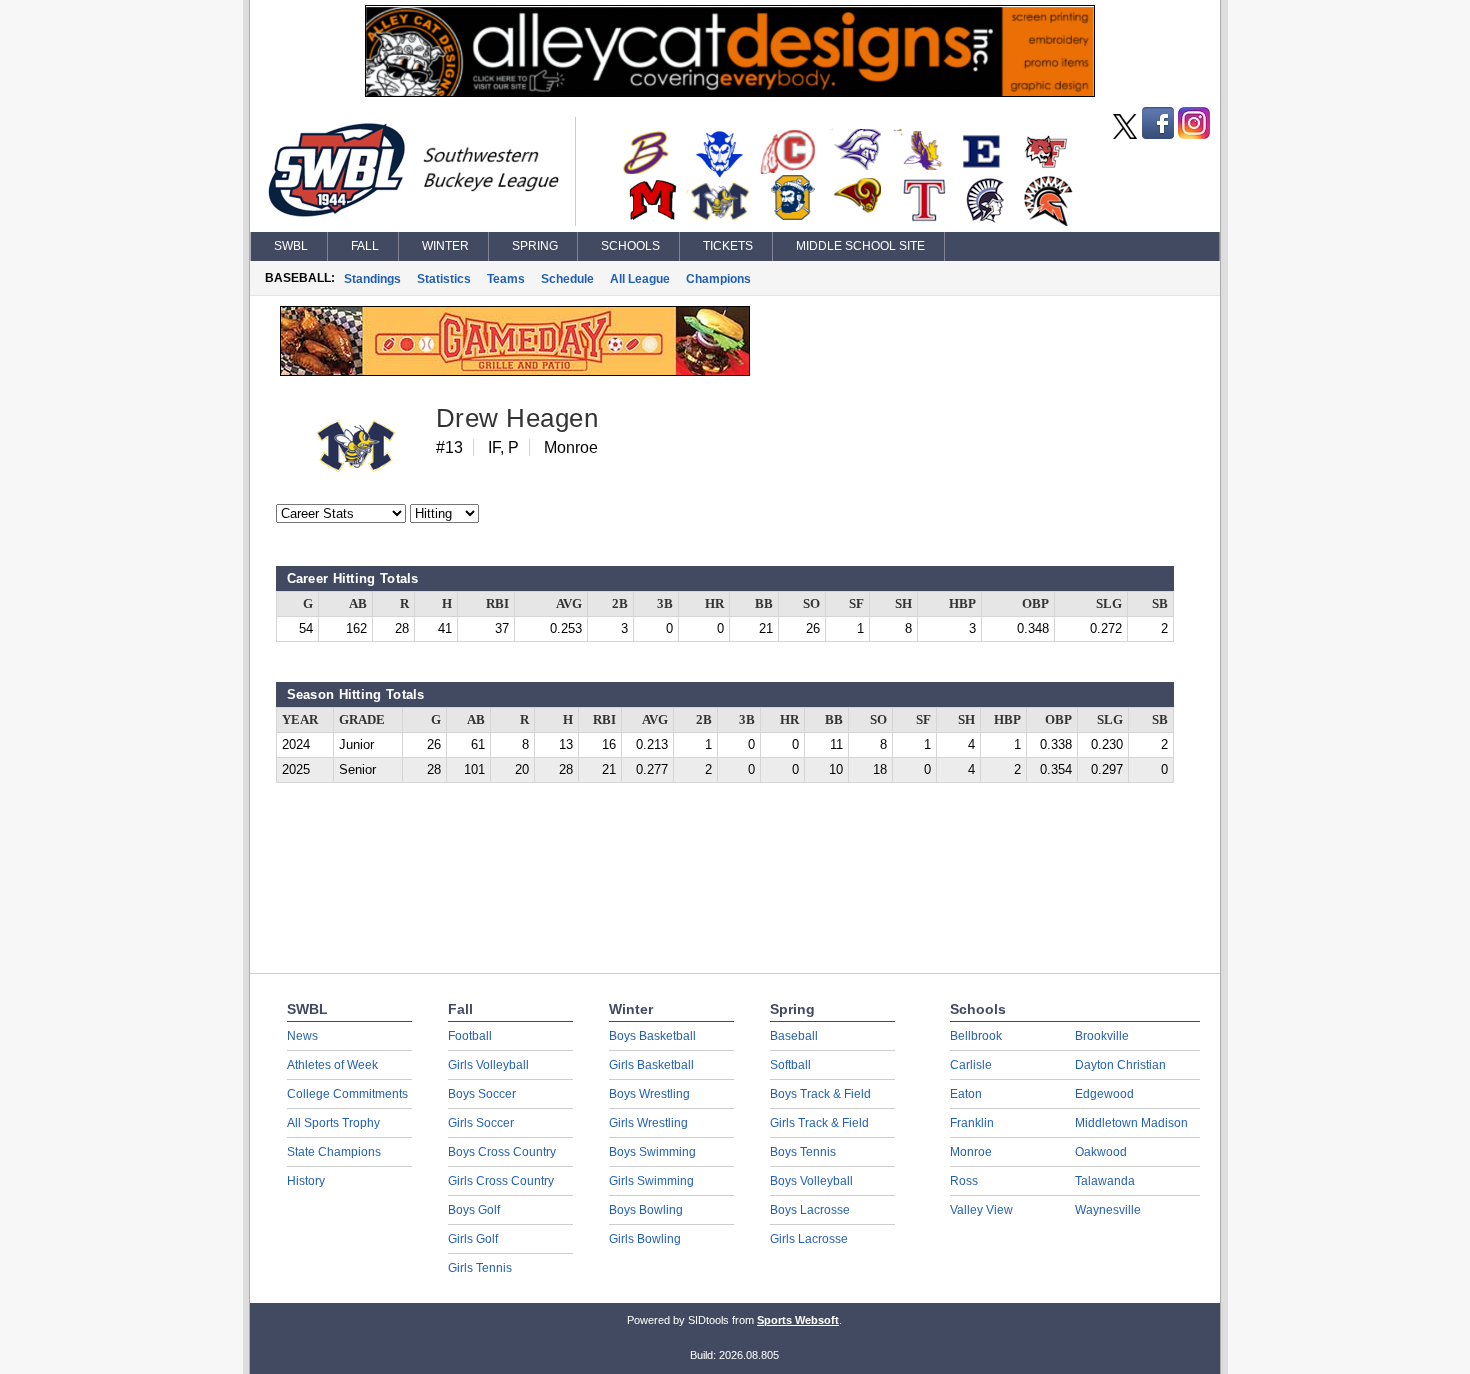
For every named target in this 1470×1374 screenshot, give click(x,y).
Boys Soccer (482, 1094)
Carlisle (971, 1065)
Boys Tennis (803, 1152)
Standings (372, 279)
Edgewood (1104, 1094)
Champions (718, 279)
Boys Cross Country (502, 1152)
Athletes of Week (332, 1065)
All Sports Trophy (333, 1123)
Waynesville (1108, 1210)
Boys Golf (474, 1210)
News (302, 1036)
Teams (506, 279)
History (306, 1181)
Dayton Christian (1120, 1065)
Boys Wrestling (649, 1094)
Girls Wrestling (648, 1123)
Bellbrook (976, 1036)
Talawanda (1105, 1181)
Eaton (966, 1094)
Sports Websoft (798, 1320)
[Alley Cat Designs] (730, 92)
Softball (790, 1065)
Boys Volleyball (811, 1181)
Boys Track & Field (820, 1094)
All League (640, 279)
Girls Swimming (651, 1181)
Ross (964, 1181)
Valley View (981, 1210)
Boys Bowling (646, 1210)
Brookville (1102, 1036)
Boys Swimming (652, 1152)
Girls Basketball (651, 1065)
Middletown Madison (1131, 1123)
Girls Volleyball (488, 1065)
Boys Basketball (652, 1036)
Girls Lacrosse (809, 1239)
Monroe (971, 1152)
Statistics (444, 279)
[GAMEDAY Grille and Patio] (515, 371)
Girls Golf (473, 1239)
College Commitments (347, 1094)
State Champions (334, 1152)
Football (470, 1036)
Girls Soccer (481, 1123)
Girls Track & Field (819, 1123)
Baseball (794, 1036)
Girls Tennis (480, 1268)
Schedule (567, 279)
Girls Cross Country (501, 1181)
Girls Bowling (645, 1239)
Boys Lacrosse (810, 1210)
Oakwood (1101, 1152)
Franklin (972, 1123)
